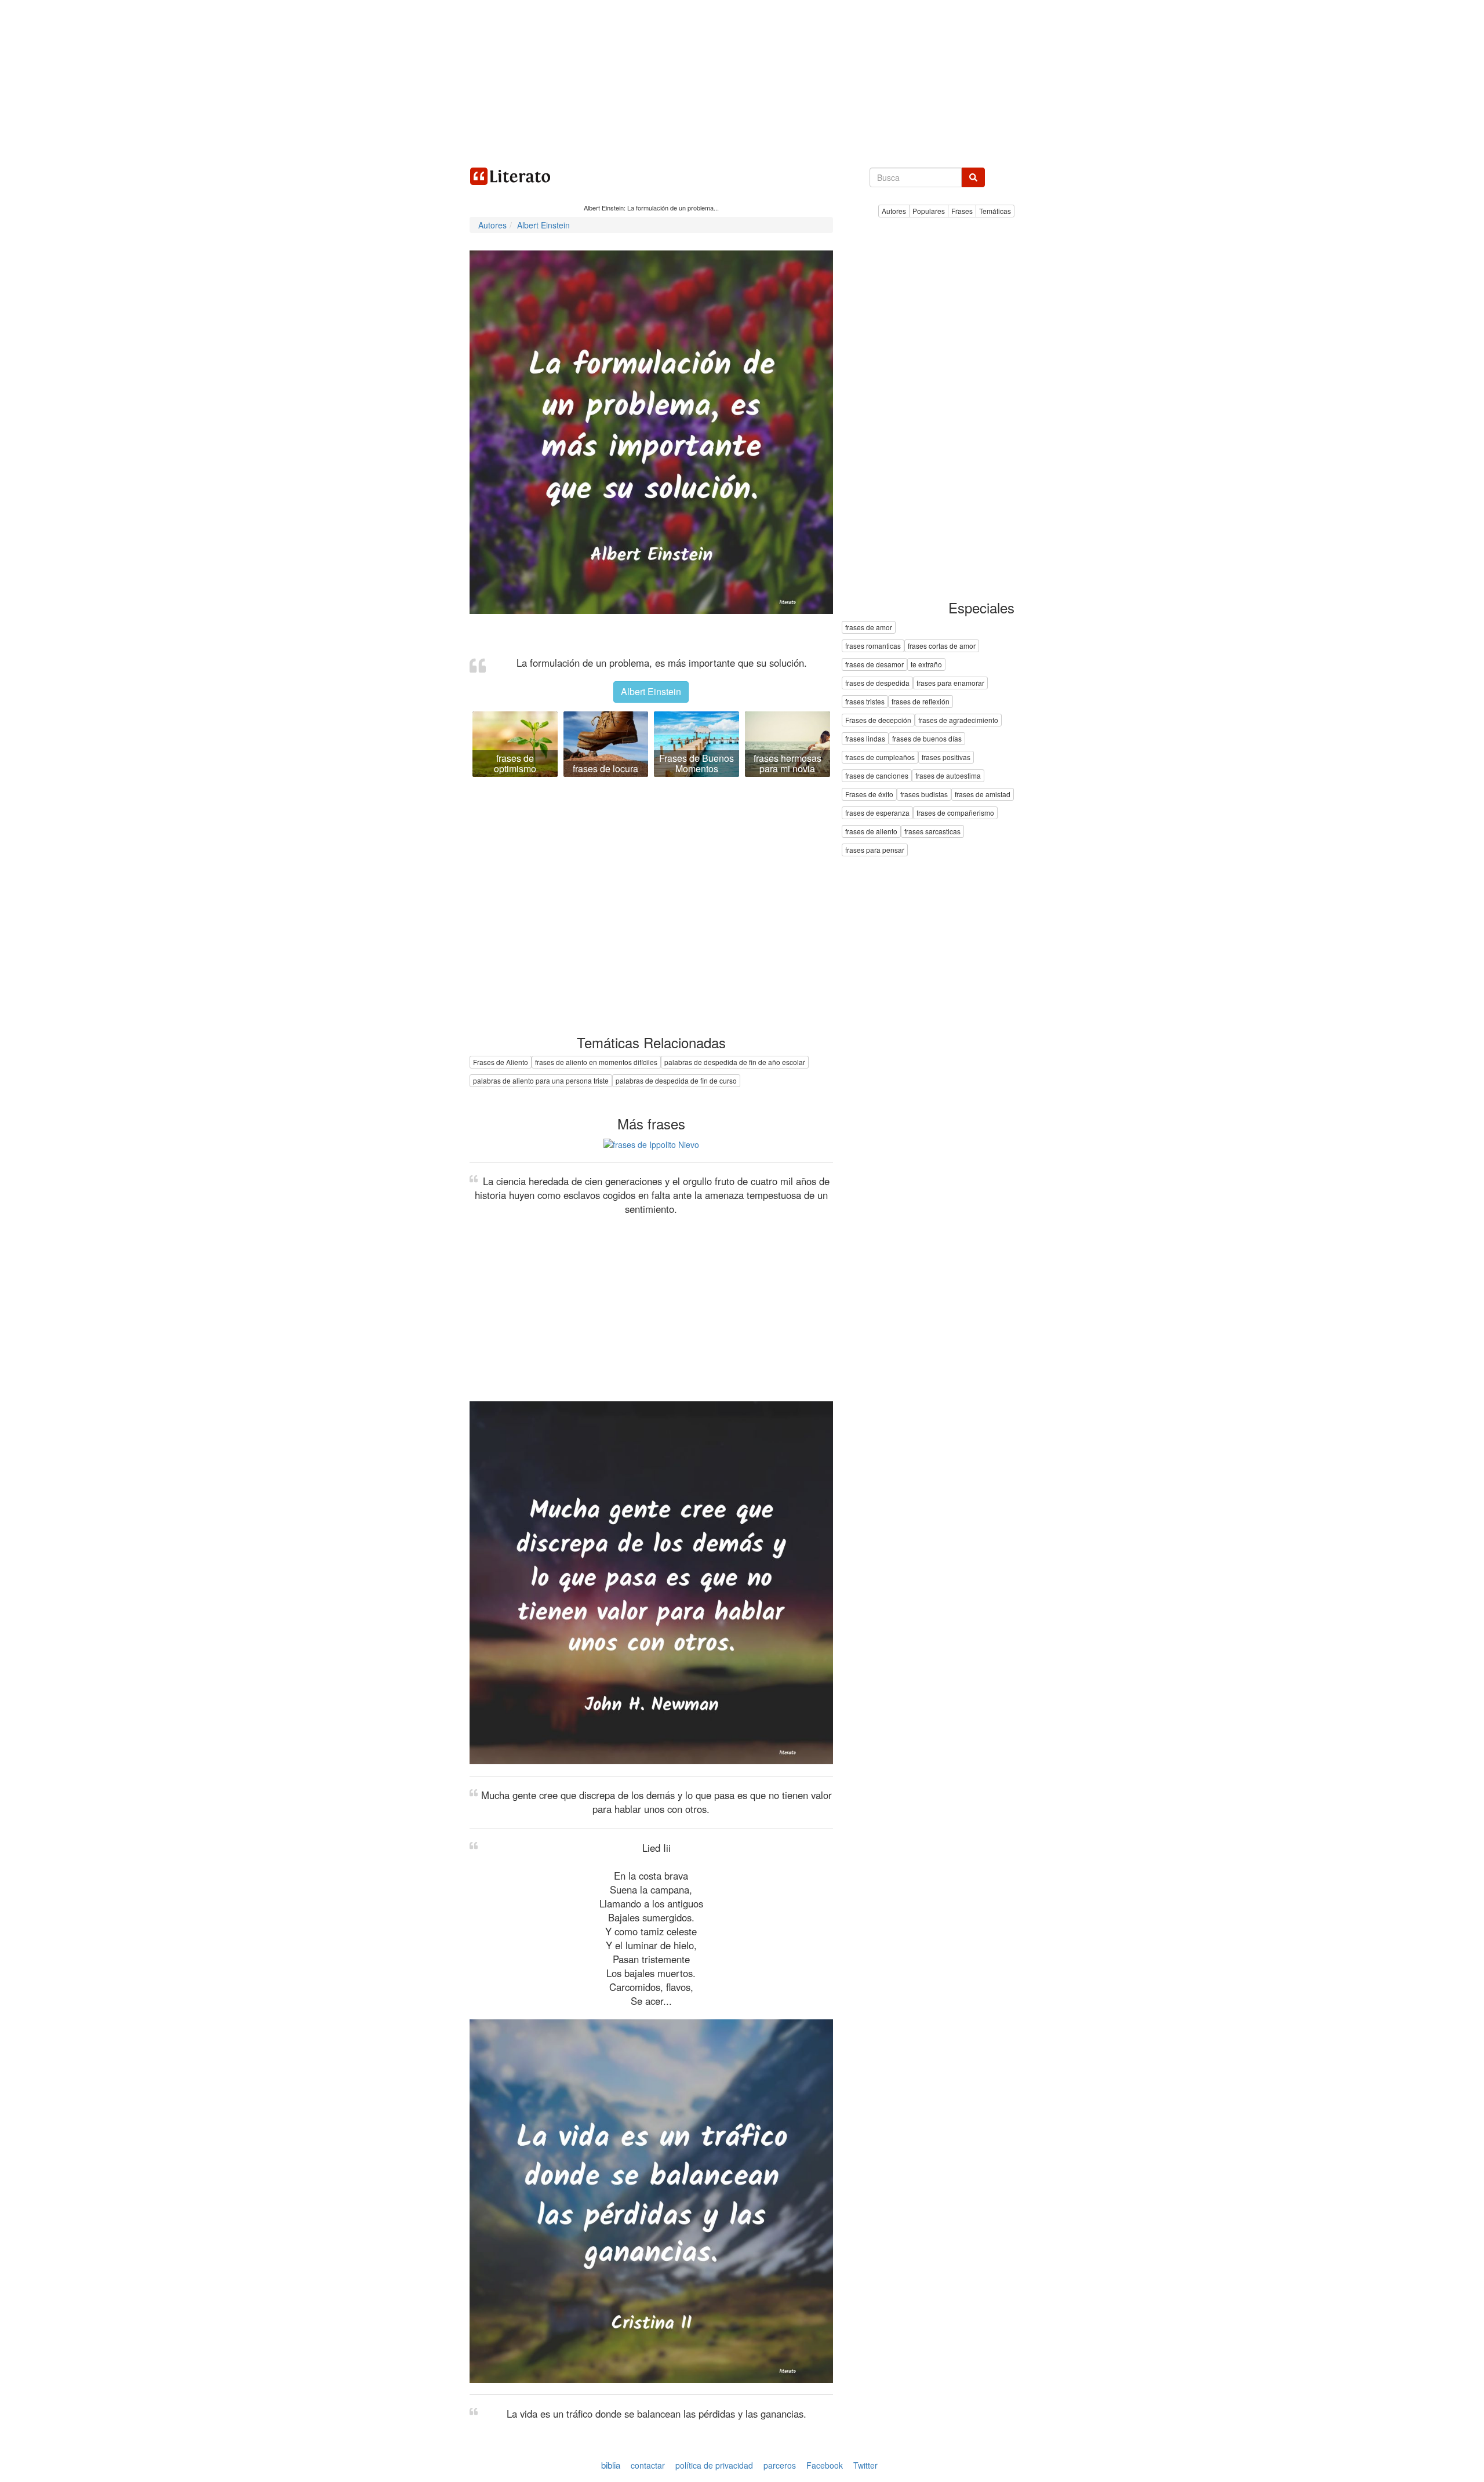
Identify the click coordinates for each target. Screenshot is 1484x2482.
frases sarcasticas (932, 832)
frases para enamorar (950, 683)
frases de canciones (877, 776)
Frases (962, 211)
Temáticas (995, 211)
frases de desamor (874, 665)
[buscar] (973, 177)
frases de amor (869, 628)
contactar (648, 2465)
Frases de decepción (878, 720)
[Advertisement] (742, 81)
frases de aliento (871, 832)
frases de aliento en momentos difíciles (596, 1062)
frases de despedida (877, 683)
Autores (894, 211)
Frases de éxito (869, 795)
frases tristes (865, 702)
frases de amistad (983, 795)
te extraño (926, 665)
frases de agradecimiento (958, 720)
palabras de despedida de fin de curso (676, 1080)
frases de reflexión (921, 702)
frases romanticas (873, 646)
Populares (929, 211)
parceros (780, 2465)
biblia (611, 2465)
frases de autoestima (948, 776)
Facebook (825, 2465)
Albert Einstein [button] (651, 691)
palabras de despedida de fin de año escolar (735, 1062)
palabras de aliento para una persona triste (541, 1080)
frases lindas (865, 739)
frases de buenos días (927, 739)
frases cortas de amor (942, 646)
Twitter (865, 2465)
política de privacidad (714, 2465)
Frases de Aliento (501, 1062)
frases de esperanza (877, 813)
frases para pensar (875, 850)
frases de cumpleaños (880, 757)
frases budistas (924, 795)
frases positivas (946, 757)
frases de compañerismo (955, 813)
